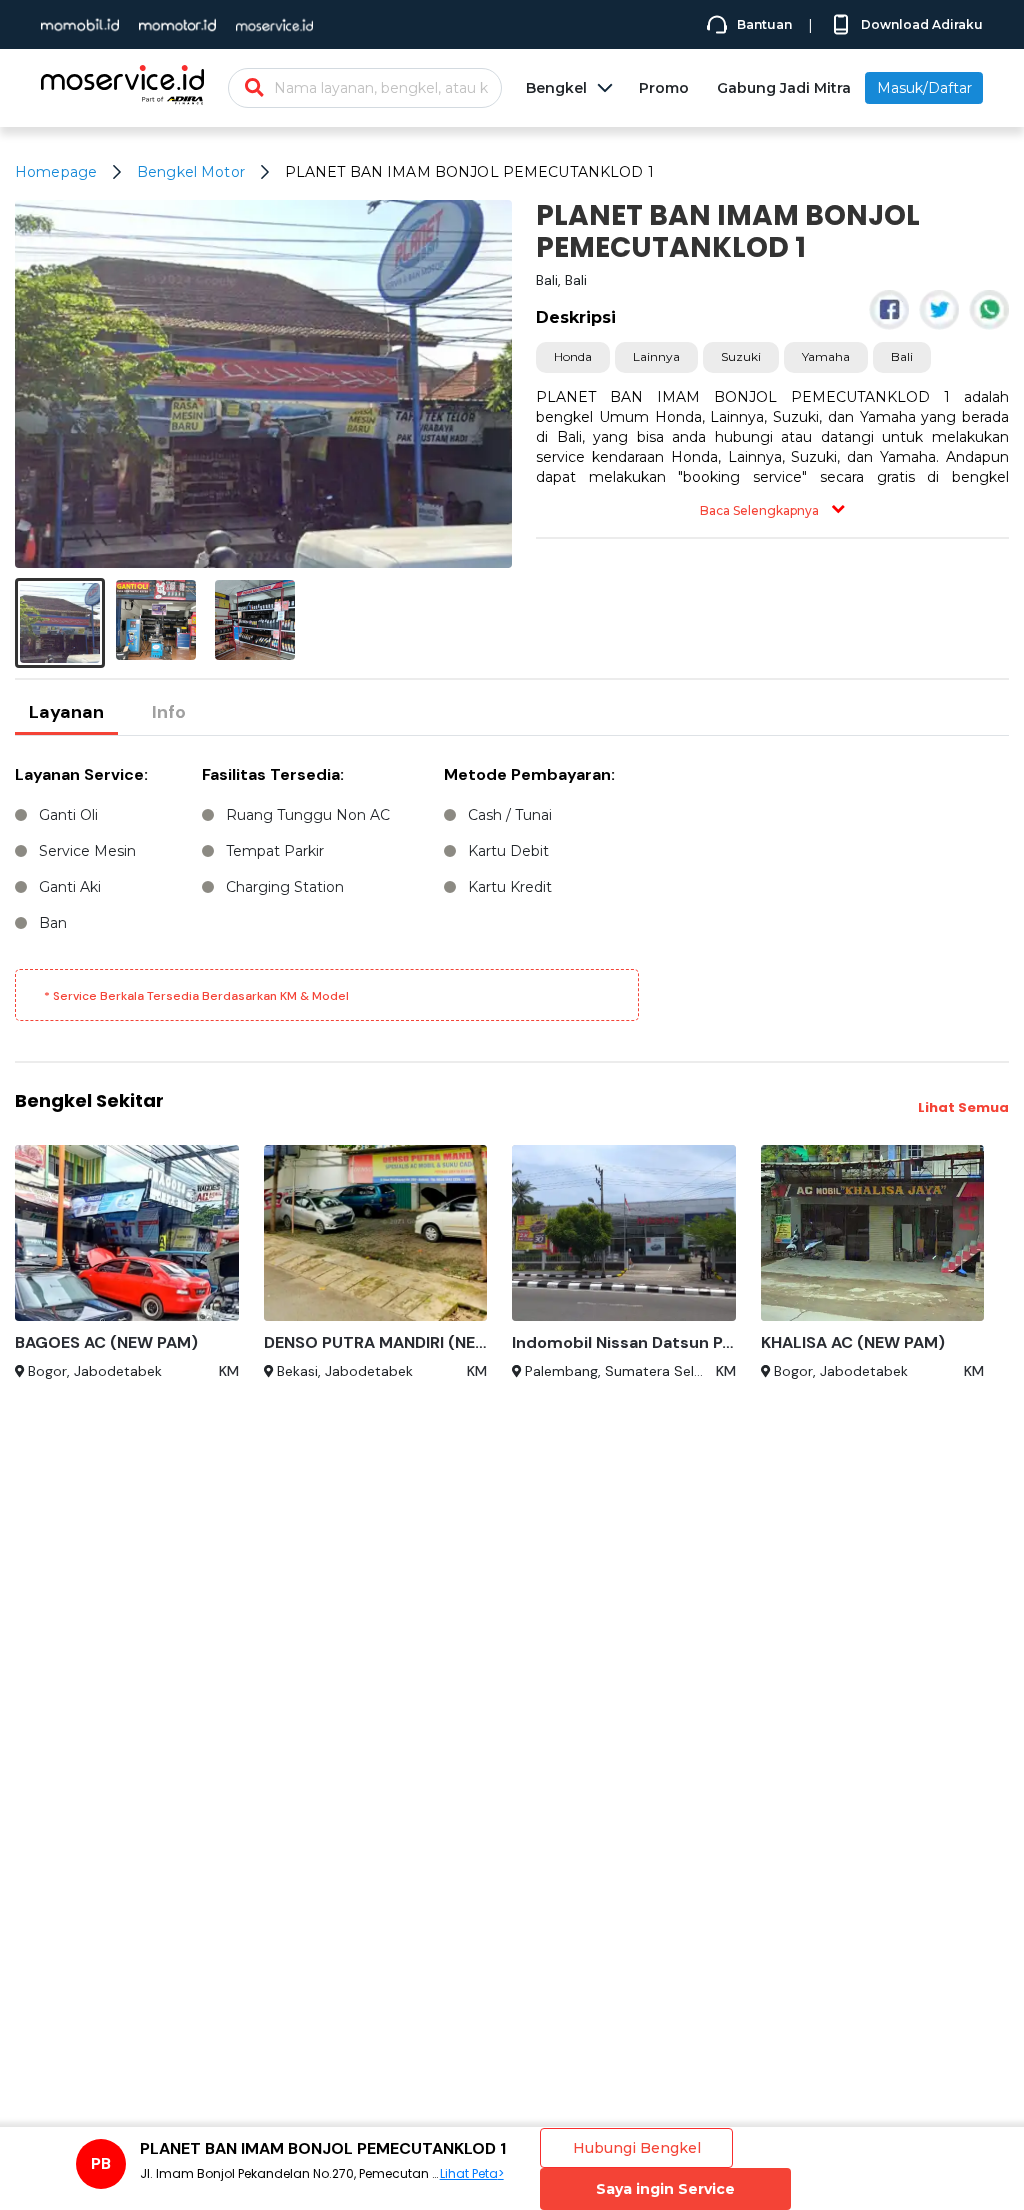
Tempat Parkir (275, 851)
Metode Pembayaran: (529, 774)
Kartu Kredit (510, 887)
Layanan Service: (81, 774)
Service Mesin (87, 851)
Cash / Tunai (510, 815)
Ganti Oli (68, 815)
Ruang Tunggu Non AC (308, 815)
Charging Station (285, 887)
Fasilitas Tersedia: (273, 774)
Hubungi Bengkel (637, 2148)
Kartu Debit (508, 851)
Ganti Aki (70, 887)
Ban (53, 923)
